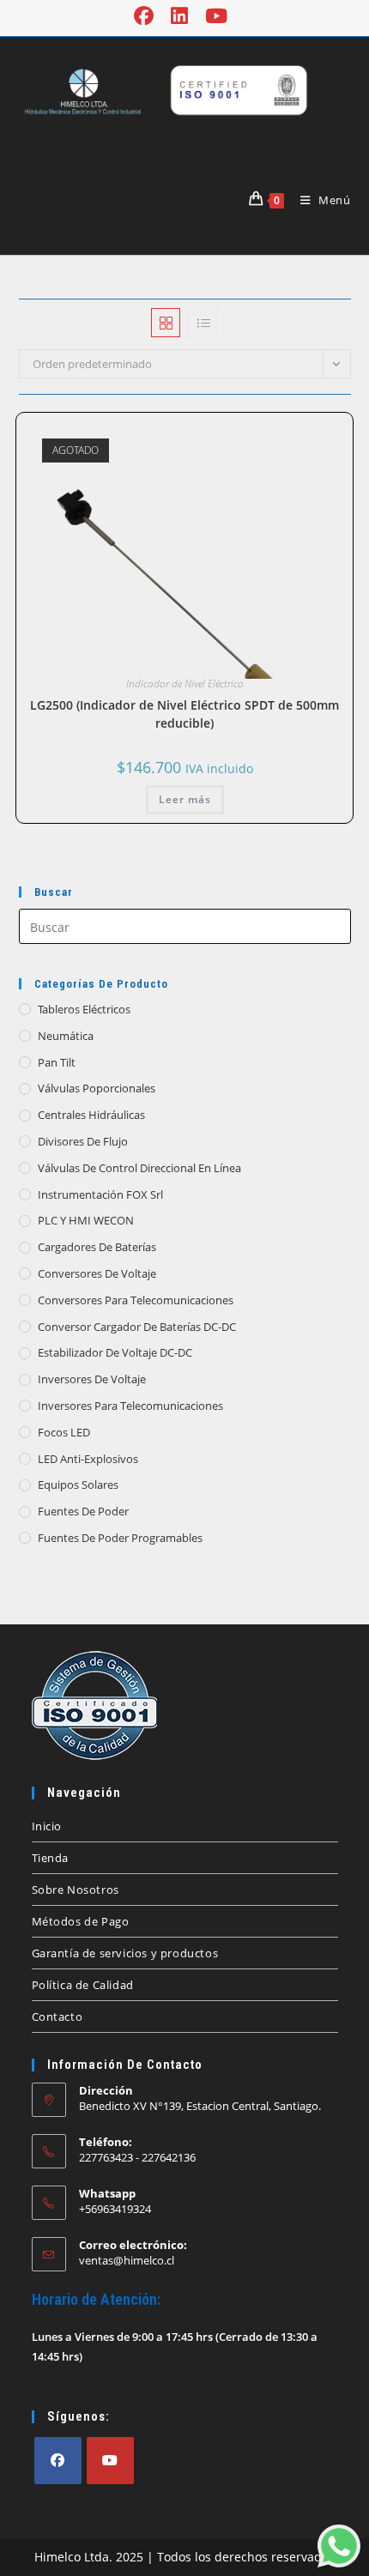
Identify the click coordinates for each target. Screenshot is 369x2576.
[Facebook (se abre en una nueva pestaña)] (148, 16)
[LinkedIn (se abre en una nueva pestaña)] (179, 16)
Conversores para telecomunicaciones (136, 1300)
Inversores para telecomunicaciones (130, 1406)
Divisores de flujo (83, 1141)
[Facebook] (58, 2461)
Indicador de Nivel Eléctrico (185, 683)
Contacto (57, 2017)
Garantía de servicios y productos (125, 1953)
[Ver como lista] (203, 323)
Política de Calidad (83, 1985)
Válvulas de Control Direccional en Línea (139, 1168)
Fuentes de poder (83, 1511)
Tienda (51, 1858)
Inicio (47, 1826)
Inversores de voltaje (92, 1379)
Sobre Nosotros (76, 1890)
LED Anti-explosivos (88, 1459)
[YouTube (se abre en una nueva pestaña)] (216, 16)
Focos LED (64, 1432)
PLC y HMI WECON (86, 1220)
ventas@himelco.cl (127, 2260)
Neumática (66, 1036)
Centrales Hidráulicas (91, 1115)
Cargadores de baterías (97, 1247)
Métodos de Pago (81, 1921)
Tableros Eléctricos (84, 1009)
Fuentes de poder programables (120, 1538)
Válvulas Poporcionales (97, 1088)
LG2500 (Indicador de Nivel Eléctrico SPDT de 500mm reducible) (184, 714)
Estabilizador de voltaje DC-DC (115, 1352)
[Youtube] (110, 2461)
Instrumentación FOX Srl (100, 1194)
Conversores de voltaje (97, 1273)
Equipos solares (78, 1485)
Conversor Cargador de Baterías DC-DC (137, 1327)
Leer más (185, 799)
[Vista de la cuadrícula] (166, 323)
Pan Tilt (57, 1062)
